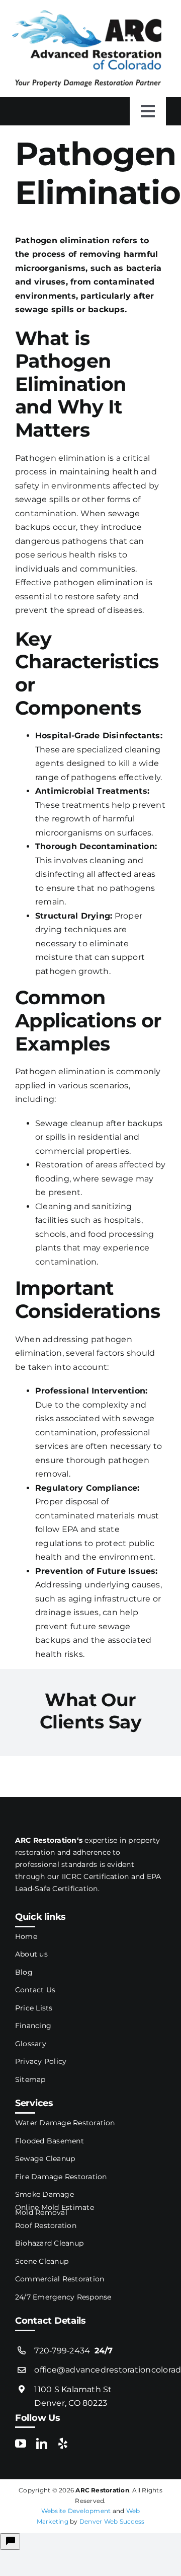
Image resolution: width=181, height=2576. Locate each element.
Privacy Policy (41, 2061)
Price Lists (34, 2008)
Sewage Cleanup (45, 2159)
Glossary (31, 2044)
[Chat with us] (10, 2542)
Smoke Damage (44, 2194)
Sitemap (30, 2079)
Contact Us (35, 1990)
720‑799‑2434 (73, 2351)
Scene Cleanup (42, 2261)
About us (31, 1954)
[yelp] (63, 2444)
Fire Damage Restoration (61, 2177)
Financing (33, 2026)
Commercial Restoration (60, 2279)
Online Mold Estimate (55, 2207)
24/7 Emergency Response (63, 2297)
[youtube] (21, 2444)
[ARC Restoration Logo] (87, 14)
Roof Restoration (46, 2225)
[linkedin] (42, 2444)
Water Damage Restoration (65, 2123)
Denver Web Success (112, 2521)
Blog (24, 1972)
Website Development (76, 2511)
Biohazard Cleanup (49, 2243)
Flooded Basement (50, 2141)
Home (26, 1936)
